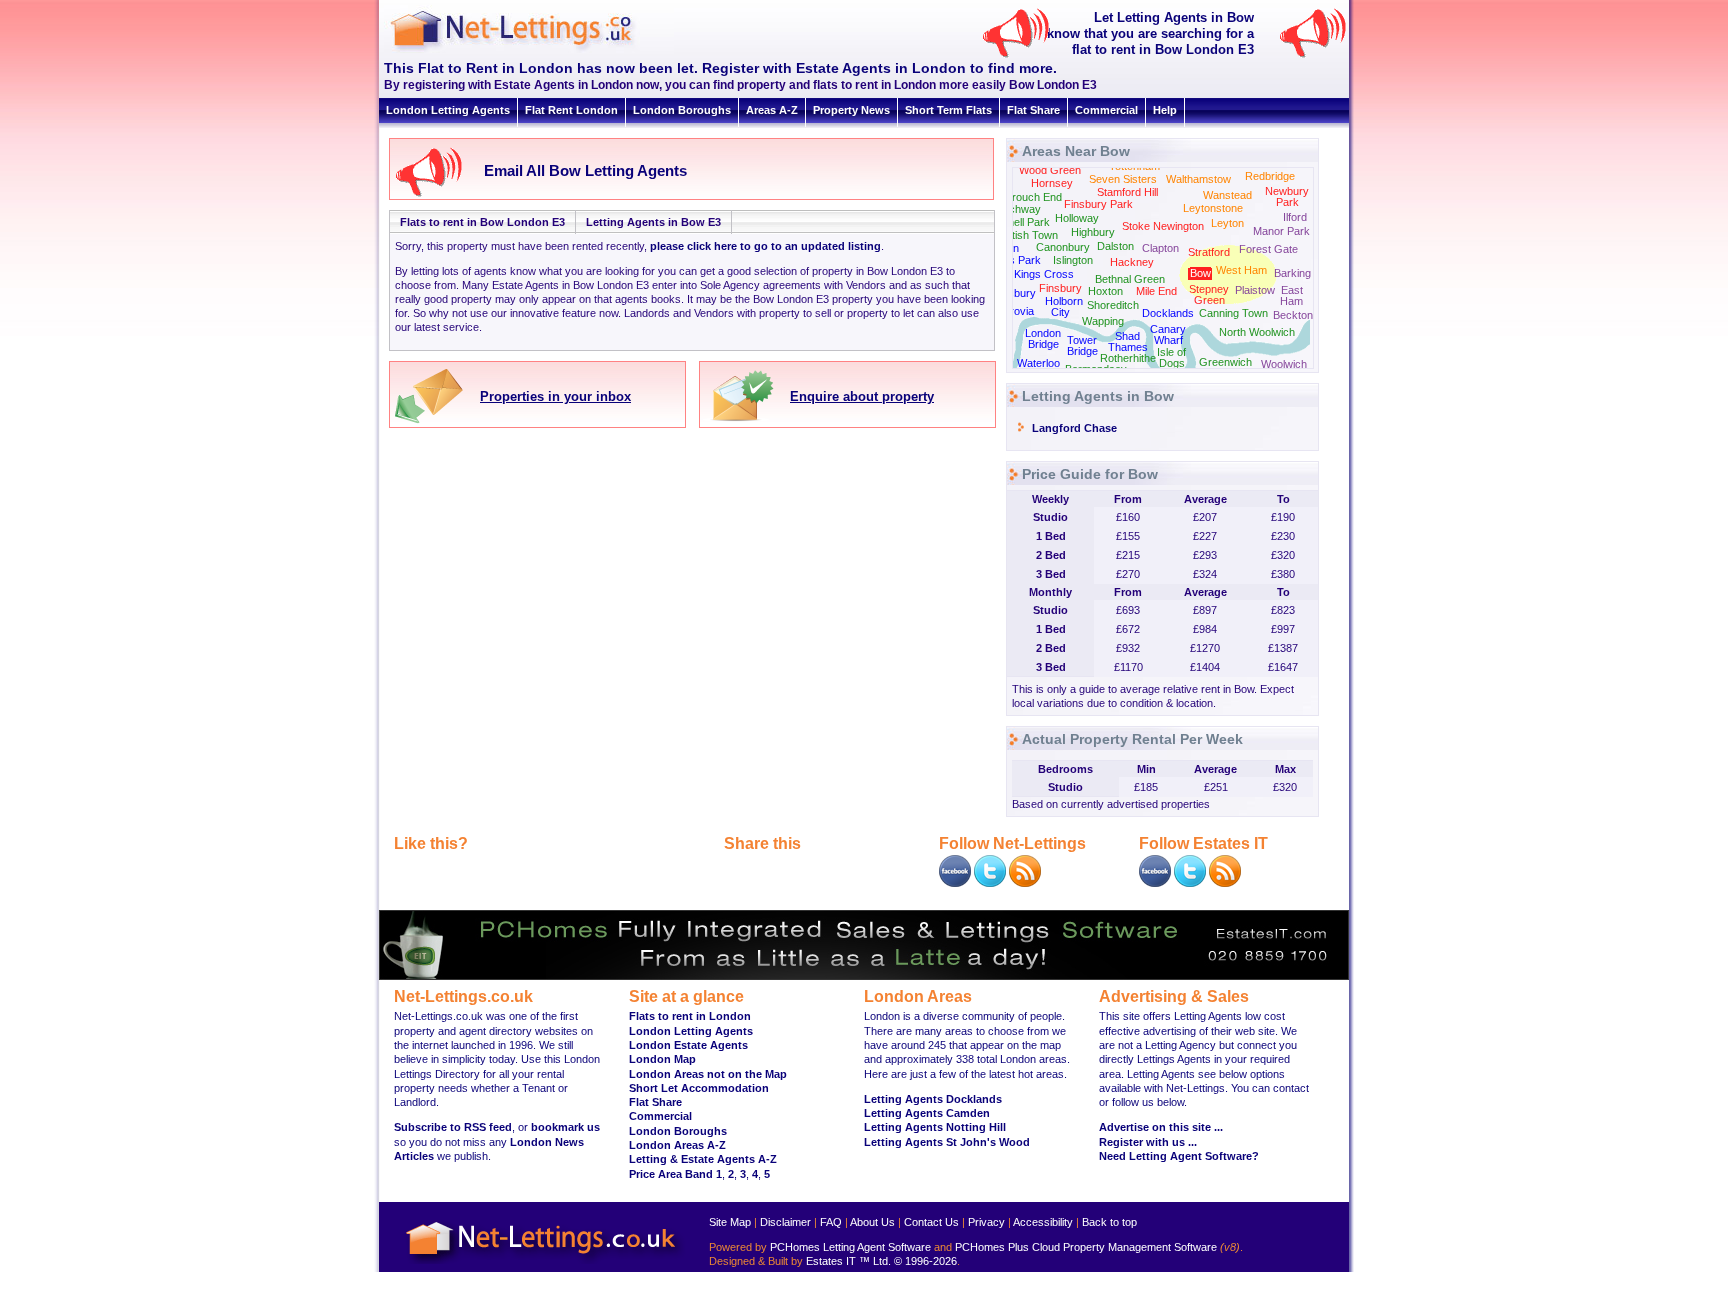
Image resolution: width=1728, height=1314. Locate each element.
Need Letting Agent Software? (1179, 1156)
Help (1165, 110)
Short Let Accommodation (699, 1088)
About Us (872, 1222)
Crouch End (1033, 197)
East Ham (1291, 295)
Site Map (730, 1222)
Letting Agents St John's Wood (947, 1142)
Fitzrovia (1013, 311)
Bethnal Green (1130, 279)
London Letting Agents (448, 110)
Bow (1200, 273)
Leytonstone (1213, 208)
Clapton (1160, 248)
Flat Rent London (571, 110)
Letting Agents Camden (927, 1113)
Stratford (1209, 252)
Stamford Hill (1127, 192)
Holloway (1077, 218)
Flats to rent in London (690, 1016)
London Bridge (1043, 338)
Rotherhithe (1128, 358)
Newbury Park (1287, 196)
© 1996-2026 (925, 1261)
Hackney (1132, 262)
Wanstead (1227, 195)
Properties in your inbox (555, 396)
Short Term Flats (948, 110)
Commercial (1106, 110)
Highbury (1093, 232)
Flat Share (1033, 110)
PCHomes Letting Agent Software (850, 1247)
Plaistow (1255, 290)
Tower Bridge (1082, 345)
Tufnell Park (1021, 222)
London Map (662, 1059)
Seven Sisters (1123, 179)
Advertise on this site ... (1161, 1127)
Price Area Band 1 (675, 1174)
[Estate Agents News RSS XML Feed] (1225, 883)
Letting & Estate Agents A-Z (703, 1159)
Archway (1019, 209)
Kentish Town (1025, 235)
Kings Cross (1044, 274)
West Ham (1241, 270)
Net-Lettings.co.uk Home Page (544, 1264)
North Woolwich (1257, 332)
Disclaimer (785, 1222)
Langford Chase (1074, 428)
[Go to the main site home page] (529, 50)
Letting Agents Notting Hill (935, 1127)
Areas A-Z (772, 110)
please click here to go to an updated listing (765, 246)
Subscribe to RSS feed (453, 1127)
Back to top (1109, 1222)
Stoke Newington (1163, 226)
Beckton (1293, 315)
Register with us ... (1148, 1142)
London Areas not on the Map (708, 1074)
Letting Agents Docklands (933, 1099)
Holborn (1064, 301)
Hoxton (1105, 291)
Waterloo (1038, 363)
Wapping (1103, 321)
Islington (1073, 260)
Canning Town (1233, 313)
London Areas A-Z (677, 1145)
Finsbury (1060, 288)
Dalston (1115, 246)
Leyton (1227, 223)
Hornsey (1052, 183)
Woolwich (1284, 364)
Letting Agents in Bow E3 (653, 222)
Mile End (1156, 291)
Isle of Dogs (1171, 357)
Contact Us (931, 1222)
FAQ (831, 1222)
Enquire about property (862, 396)
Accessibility (1043, 1222)
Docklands (1168, 313)
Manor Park (1281, 231)
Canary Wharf (1168, 334)
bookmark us (565, 1127)
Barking (1292, 273)
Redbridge (1270, 176)
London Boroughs (682, 110)
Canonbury (1063, 247)
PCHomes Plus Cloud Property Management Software (1086, 1247)
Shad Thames (1128, 341)
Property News (851, 110)
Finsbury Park (1098, 204)
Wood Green (1050, 170)
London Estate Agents (688, 1045)
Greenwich (1225, 362)
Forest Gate (1268, 249)
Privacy (986, 1222)
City (1060, 312)
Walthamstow (1198, 179)
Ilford (1295, 217)
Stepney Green (1209, 294)
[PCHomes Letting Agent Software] (864, 976)
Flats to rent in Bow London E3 (482, 222)
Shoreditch (1113, 305)
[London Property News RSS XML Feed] (1025, 883)
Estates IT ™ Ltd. (848, 1261)
